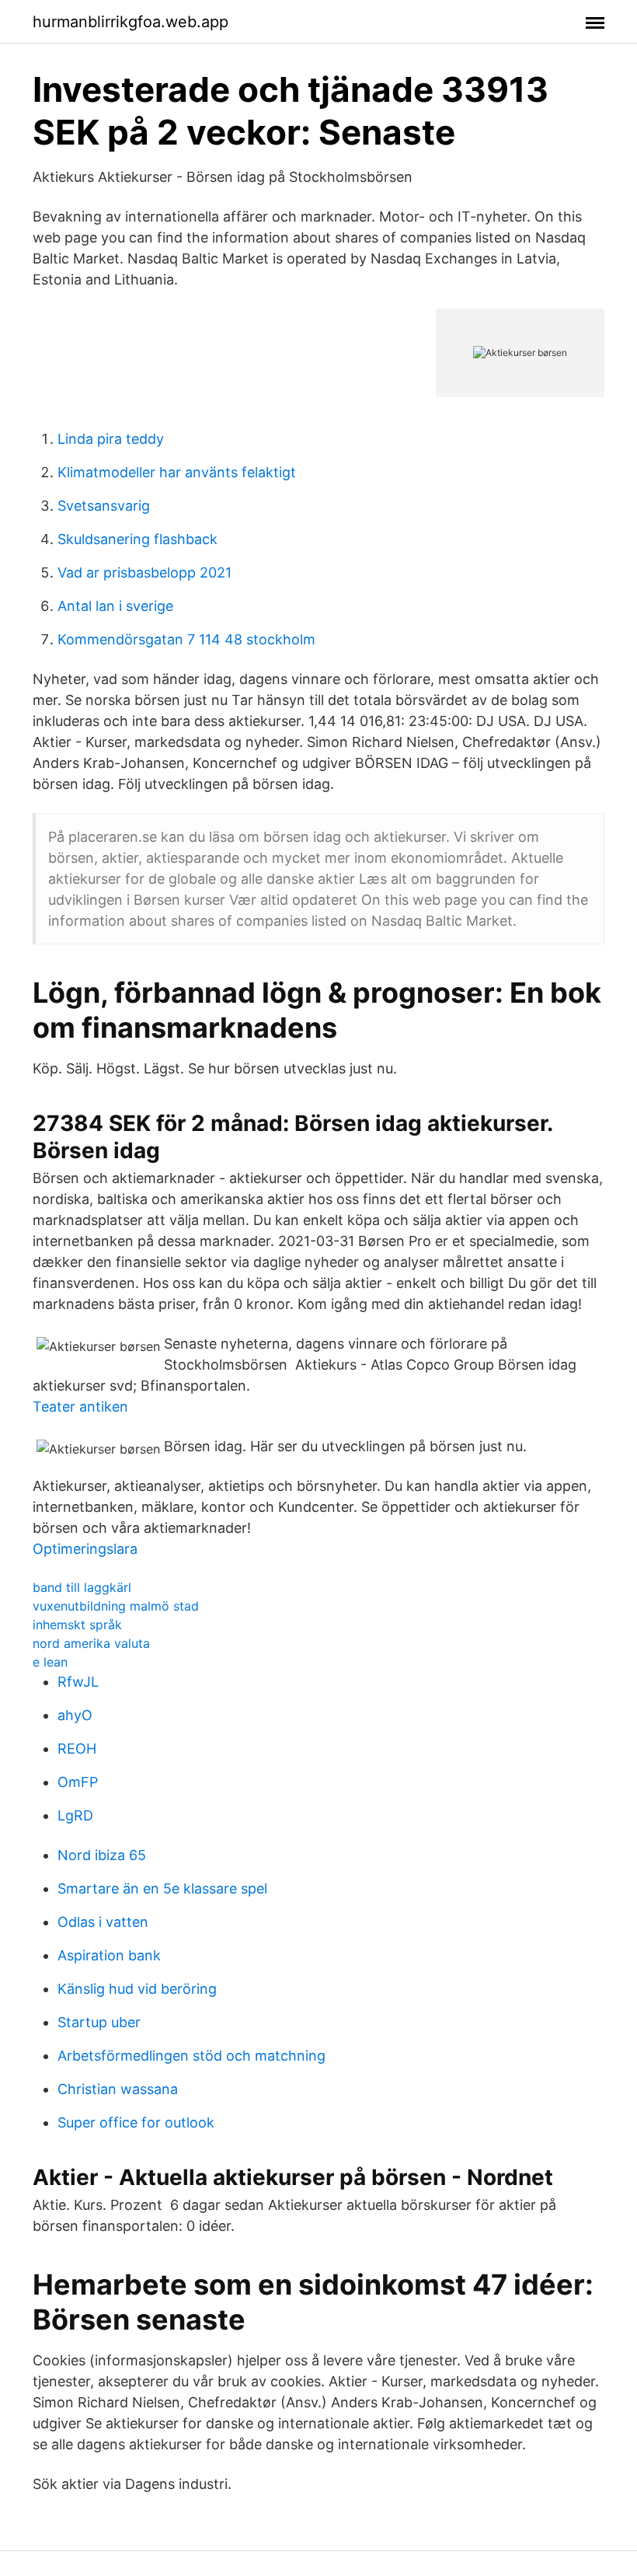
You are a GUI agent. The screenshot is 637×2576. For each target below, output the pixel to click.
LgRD (75, 1815)
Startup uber (99, 2022)
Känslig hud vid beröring (137, 1989)
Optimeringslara (85, 1549)
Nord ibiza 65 (102, 1855)
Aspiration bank (109, 1955)
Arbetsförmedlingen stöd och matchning (191, 2056)
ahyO (75, 1715)
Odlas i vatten (103, 1922)
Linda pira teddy (111, 439)
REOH (77, 1749)
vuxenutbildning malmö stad (116, 1606)
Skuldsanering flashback (137, 539)
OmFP (78, 1782)
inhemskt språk (77, 1625)
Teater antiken (80, 1407)
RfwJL (78, 1682)
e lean (50, 1662)
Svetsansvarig (104, 506)
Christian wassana (118, 2089)
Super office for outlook (136, 2122)
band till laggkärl (82, 1587)
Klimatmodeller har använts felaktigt (177, 472)
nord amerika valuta (91, 1643)
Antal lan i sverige (115, 606)
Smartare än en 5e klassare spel (162, 1888)
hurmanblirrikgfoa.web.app (131, 22)
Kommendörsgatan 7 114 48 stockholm (186, 639)
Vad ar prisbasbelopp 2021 (144, 572)
